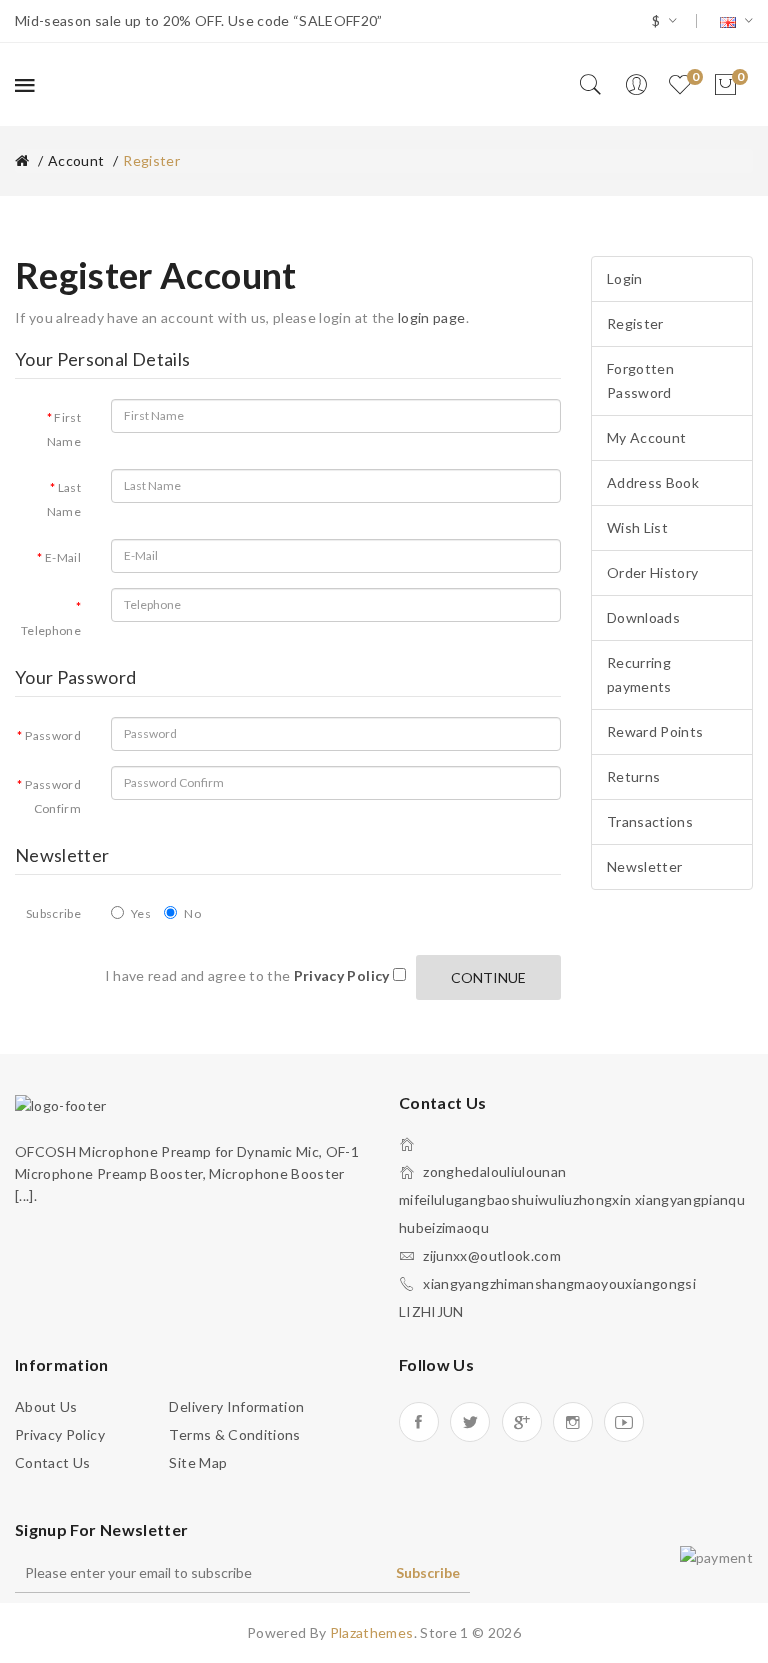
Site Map (198, 1462)
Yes (141, 913)
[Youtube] (624, 1422)
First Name (64, 429)
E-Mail (63, 557)
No (192, 913)
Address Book (653, 482)
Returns (633, 776)
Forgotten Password (640, 380)
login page (432, 317)
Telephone (51, 630)
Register (151, 160)
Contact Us (53, 1462)
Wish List (637, 527)
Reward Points (655, 731)
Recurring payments (639, 674)
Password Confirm (53, 796)
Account (76, 160)
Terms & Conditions (234, 1434)
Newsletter (645, 866)
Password (53, 735)
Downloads (643, 617)
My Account (647, 437)
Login (625, 278)
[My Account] (636, 85)
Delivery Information (236, 1406)
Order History (653, 572)
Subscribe (53, 913)
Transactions (650, 821)
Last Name (64, 499)
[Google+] (522, 1422)
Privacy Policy (60, 1434)
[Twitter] (470, 1422)
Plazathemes (372, 1632)
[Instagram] (573, 1422)
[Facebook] (419, 1422)
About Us (46, 1406)
